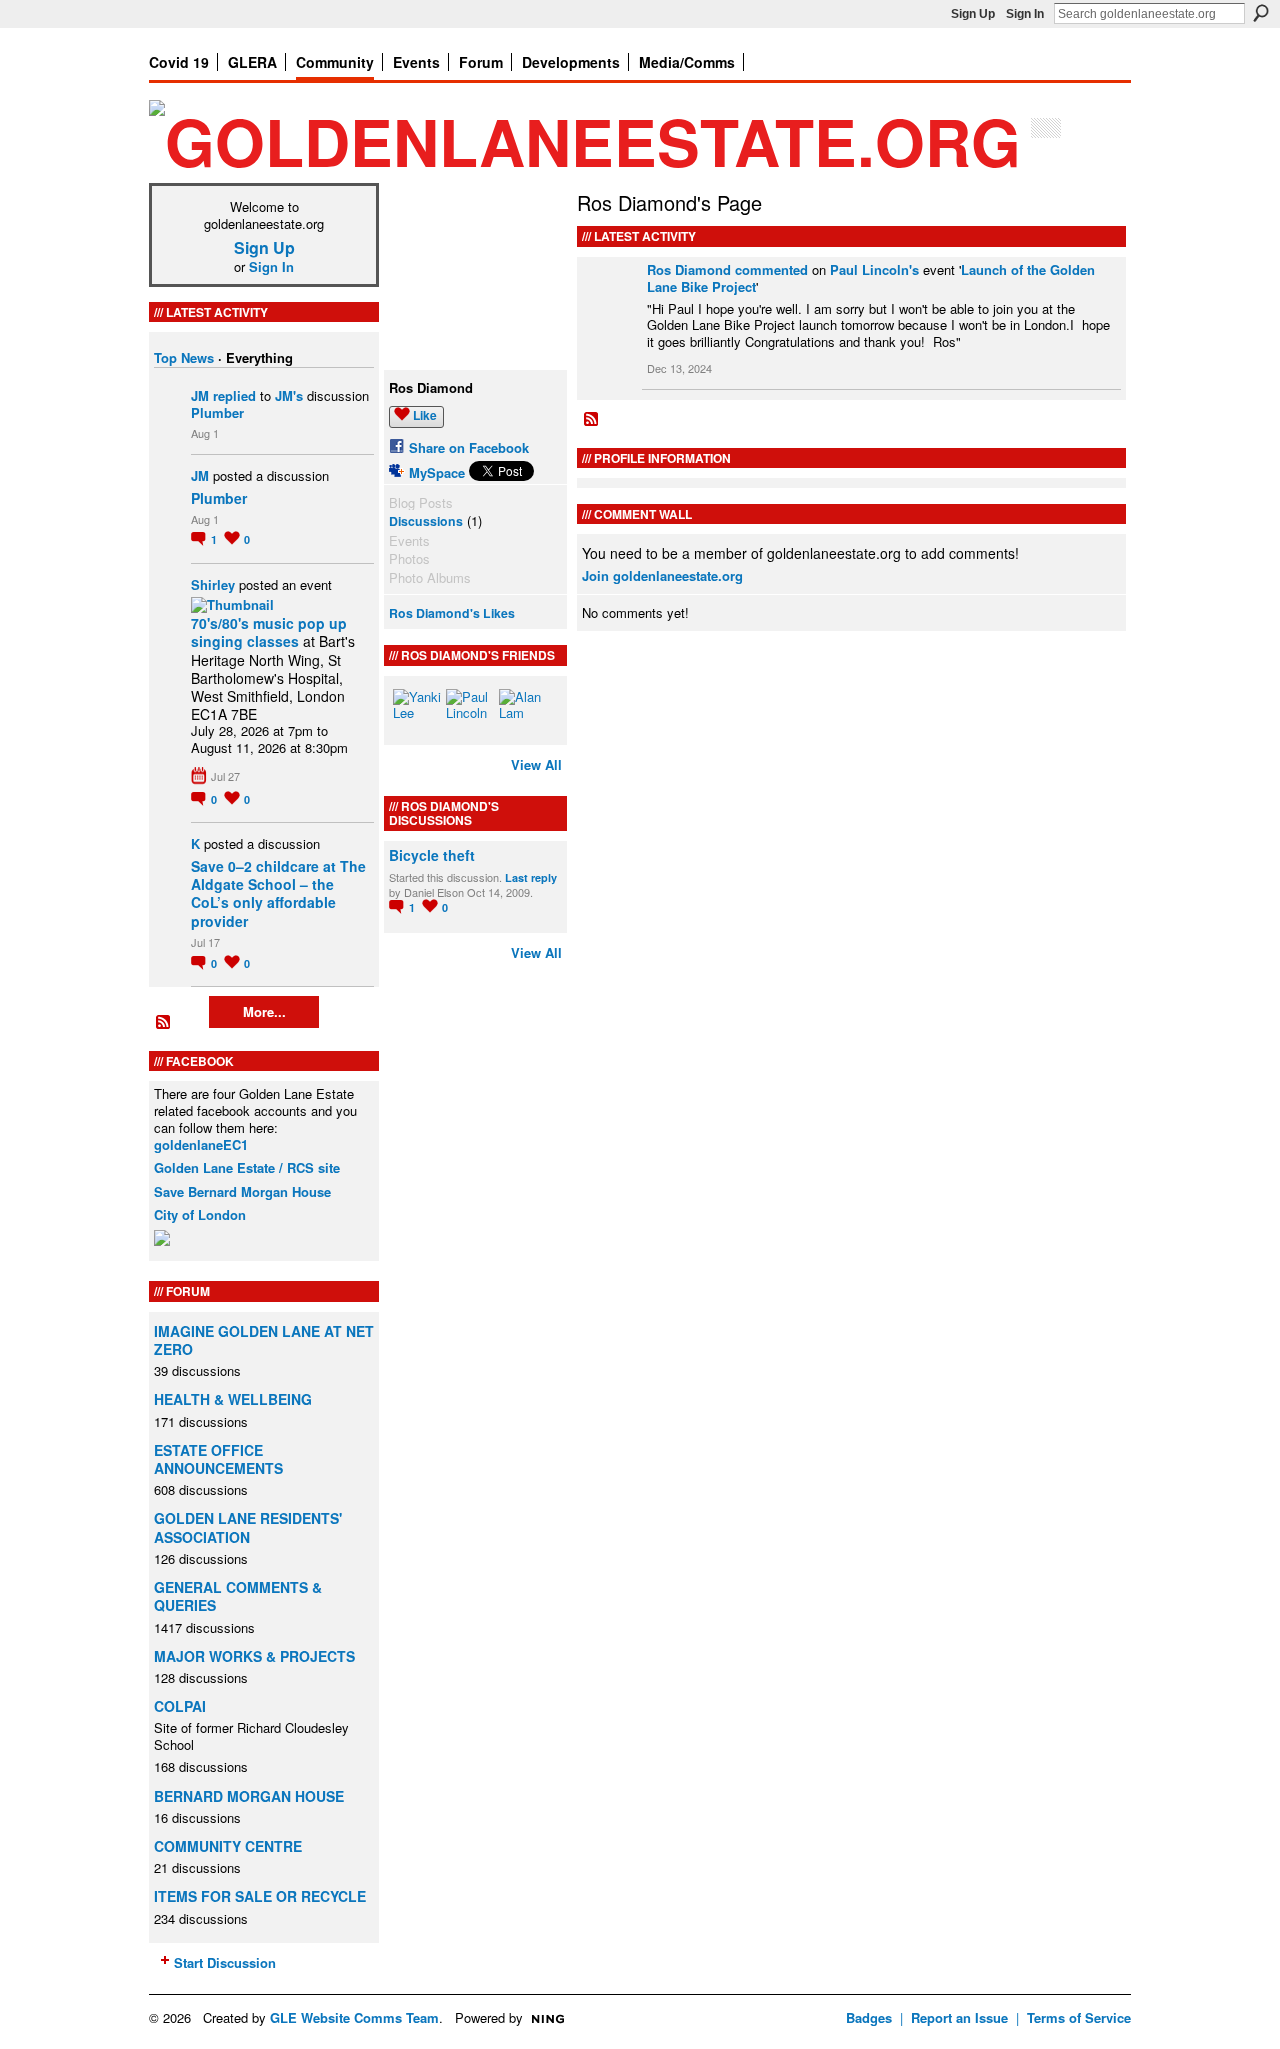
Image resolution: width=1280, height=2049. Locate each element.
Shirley (213, 584)
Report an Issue (959, 2017)
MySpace (437, 472)
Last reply (531, 877)
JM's (289, 395)
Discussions (426, 521)
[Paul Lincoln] (470, 713)
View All (536, 764)
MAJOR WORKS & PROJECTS (254, 1656)
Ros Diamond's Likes (452, 613)
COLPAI (180, 1706)
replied (234, 395)
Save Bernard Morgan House (242, 1191)
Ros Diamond (689, 269)
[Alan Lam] (523, 713)
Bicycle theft (432, 855)
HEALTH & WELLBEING (233, 1399)
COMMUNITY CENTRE (228, 1846)
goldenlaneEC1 (201, 1144)
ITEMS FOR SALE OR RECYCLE (260, 1896)
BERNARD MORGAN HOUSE (249, 1796)
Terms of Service (1079, 2017)
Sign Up (973, 14)
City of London (200, 1214)
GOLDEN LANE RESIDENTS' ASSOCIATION (248, 1527)
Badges (869, 2017)
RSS (164, 1023)
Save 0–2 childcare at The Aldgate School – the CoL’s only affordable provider (278, 893)
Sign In (1025, 14)
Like (425, 415)
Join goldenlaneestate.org (662, 575)
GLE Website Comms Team (354, 2017)
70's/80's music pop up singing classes (269, 632)
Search (1261, 13)
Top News (184, 357)
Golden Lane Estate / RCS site (247, 1167)
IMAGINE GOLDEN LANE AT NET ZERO (264, 1340)
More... (264, 1011)
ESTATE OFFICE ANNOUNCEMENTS (218, 1459)
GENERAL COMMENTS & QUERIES (238, 1596)
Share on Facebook (469, 447)
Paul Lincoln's (874, 269)
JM (200, 395)
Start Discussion (225, 1962)
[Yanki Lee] (417, 713)
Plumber (217, 412)
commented (771, 269)
